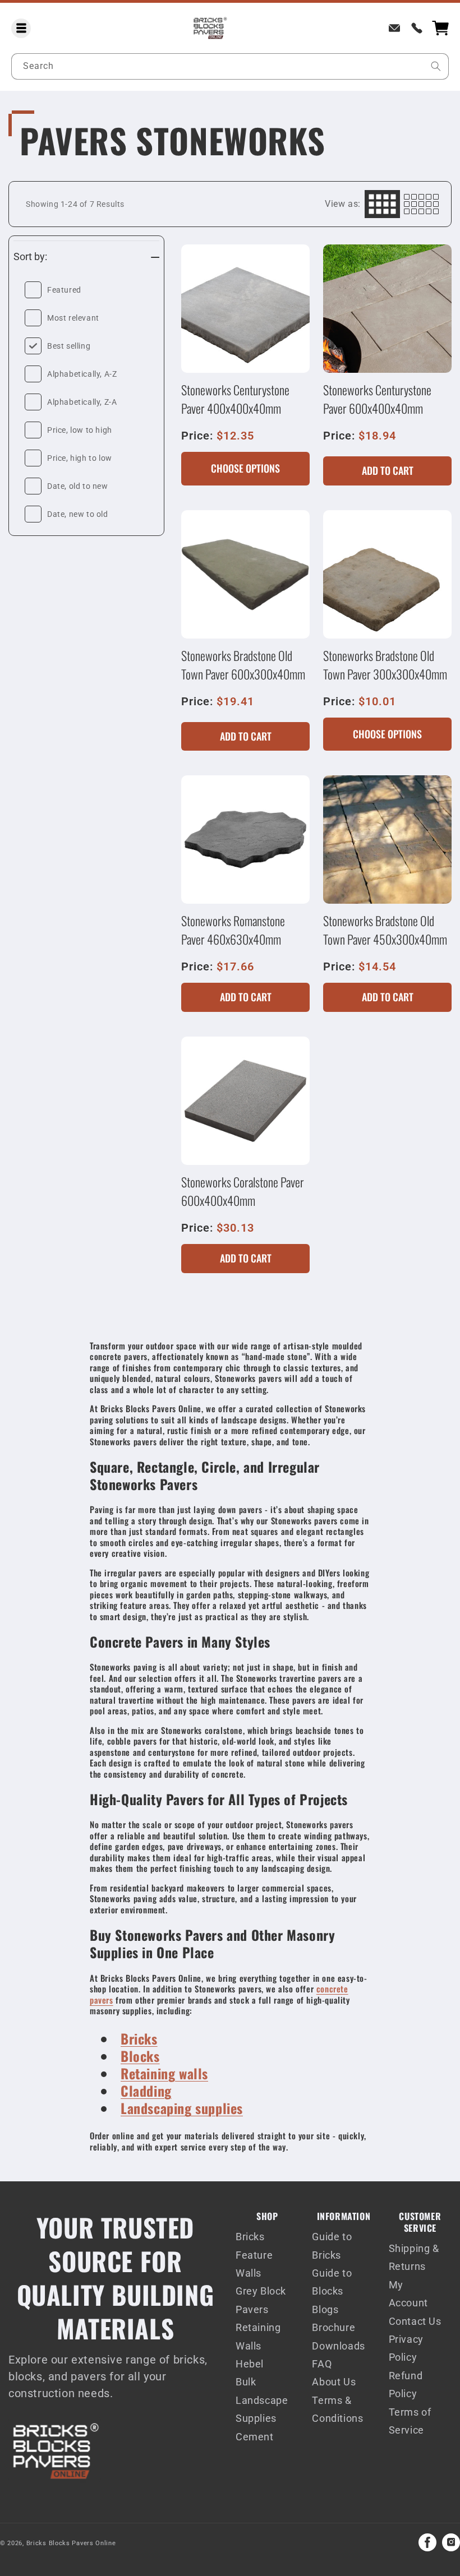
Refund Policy (406, 2385)
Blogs (325, 2309)
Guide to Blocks (332, 2282)
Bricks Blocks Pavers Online (71, 2543)
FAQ (322, 2364)
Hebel (250, 2364)
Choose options (245, 468)
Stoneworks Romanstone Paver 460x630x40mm (233, 930)
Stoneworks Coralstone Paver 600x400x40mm (243, 1191)
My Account (408, 2294)
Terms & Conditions (337, 2409)
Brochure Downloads (338, 2336)
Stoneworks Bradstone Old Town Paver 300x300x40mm (385, 665)
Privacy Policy (406, 2348)
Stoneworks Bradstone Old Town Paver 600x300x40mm (243, 665)
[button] (21, 28)
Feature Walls (254, 2264)
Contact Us (415, 2321)
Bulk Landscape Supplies (262, 2400)
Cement (255, 2437)
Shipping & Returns (414, 2257)
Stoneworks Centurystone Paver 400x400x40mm (235, 399)
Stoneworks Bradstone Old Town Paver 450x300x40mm (385, 930)
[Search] (436, 66)
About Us (334, 2382)
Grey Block (261, 2291)
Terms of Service (410, 2421)
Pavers (252, 2309)
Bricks (250, 2237)
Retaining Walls (258, 2336)
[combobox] (230, 66)
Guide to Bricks (332, 2246)
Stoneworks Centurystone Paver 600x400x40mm (377, 399)
